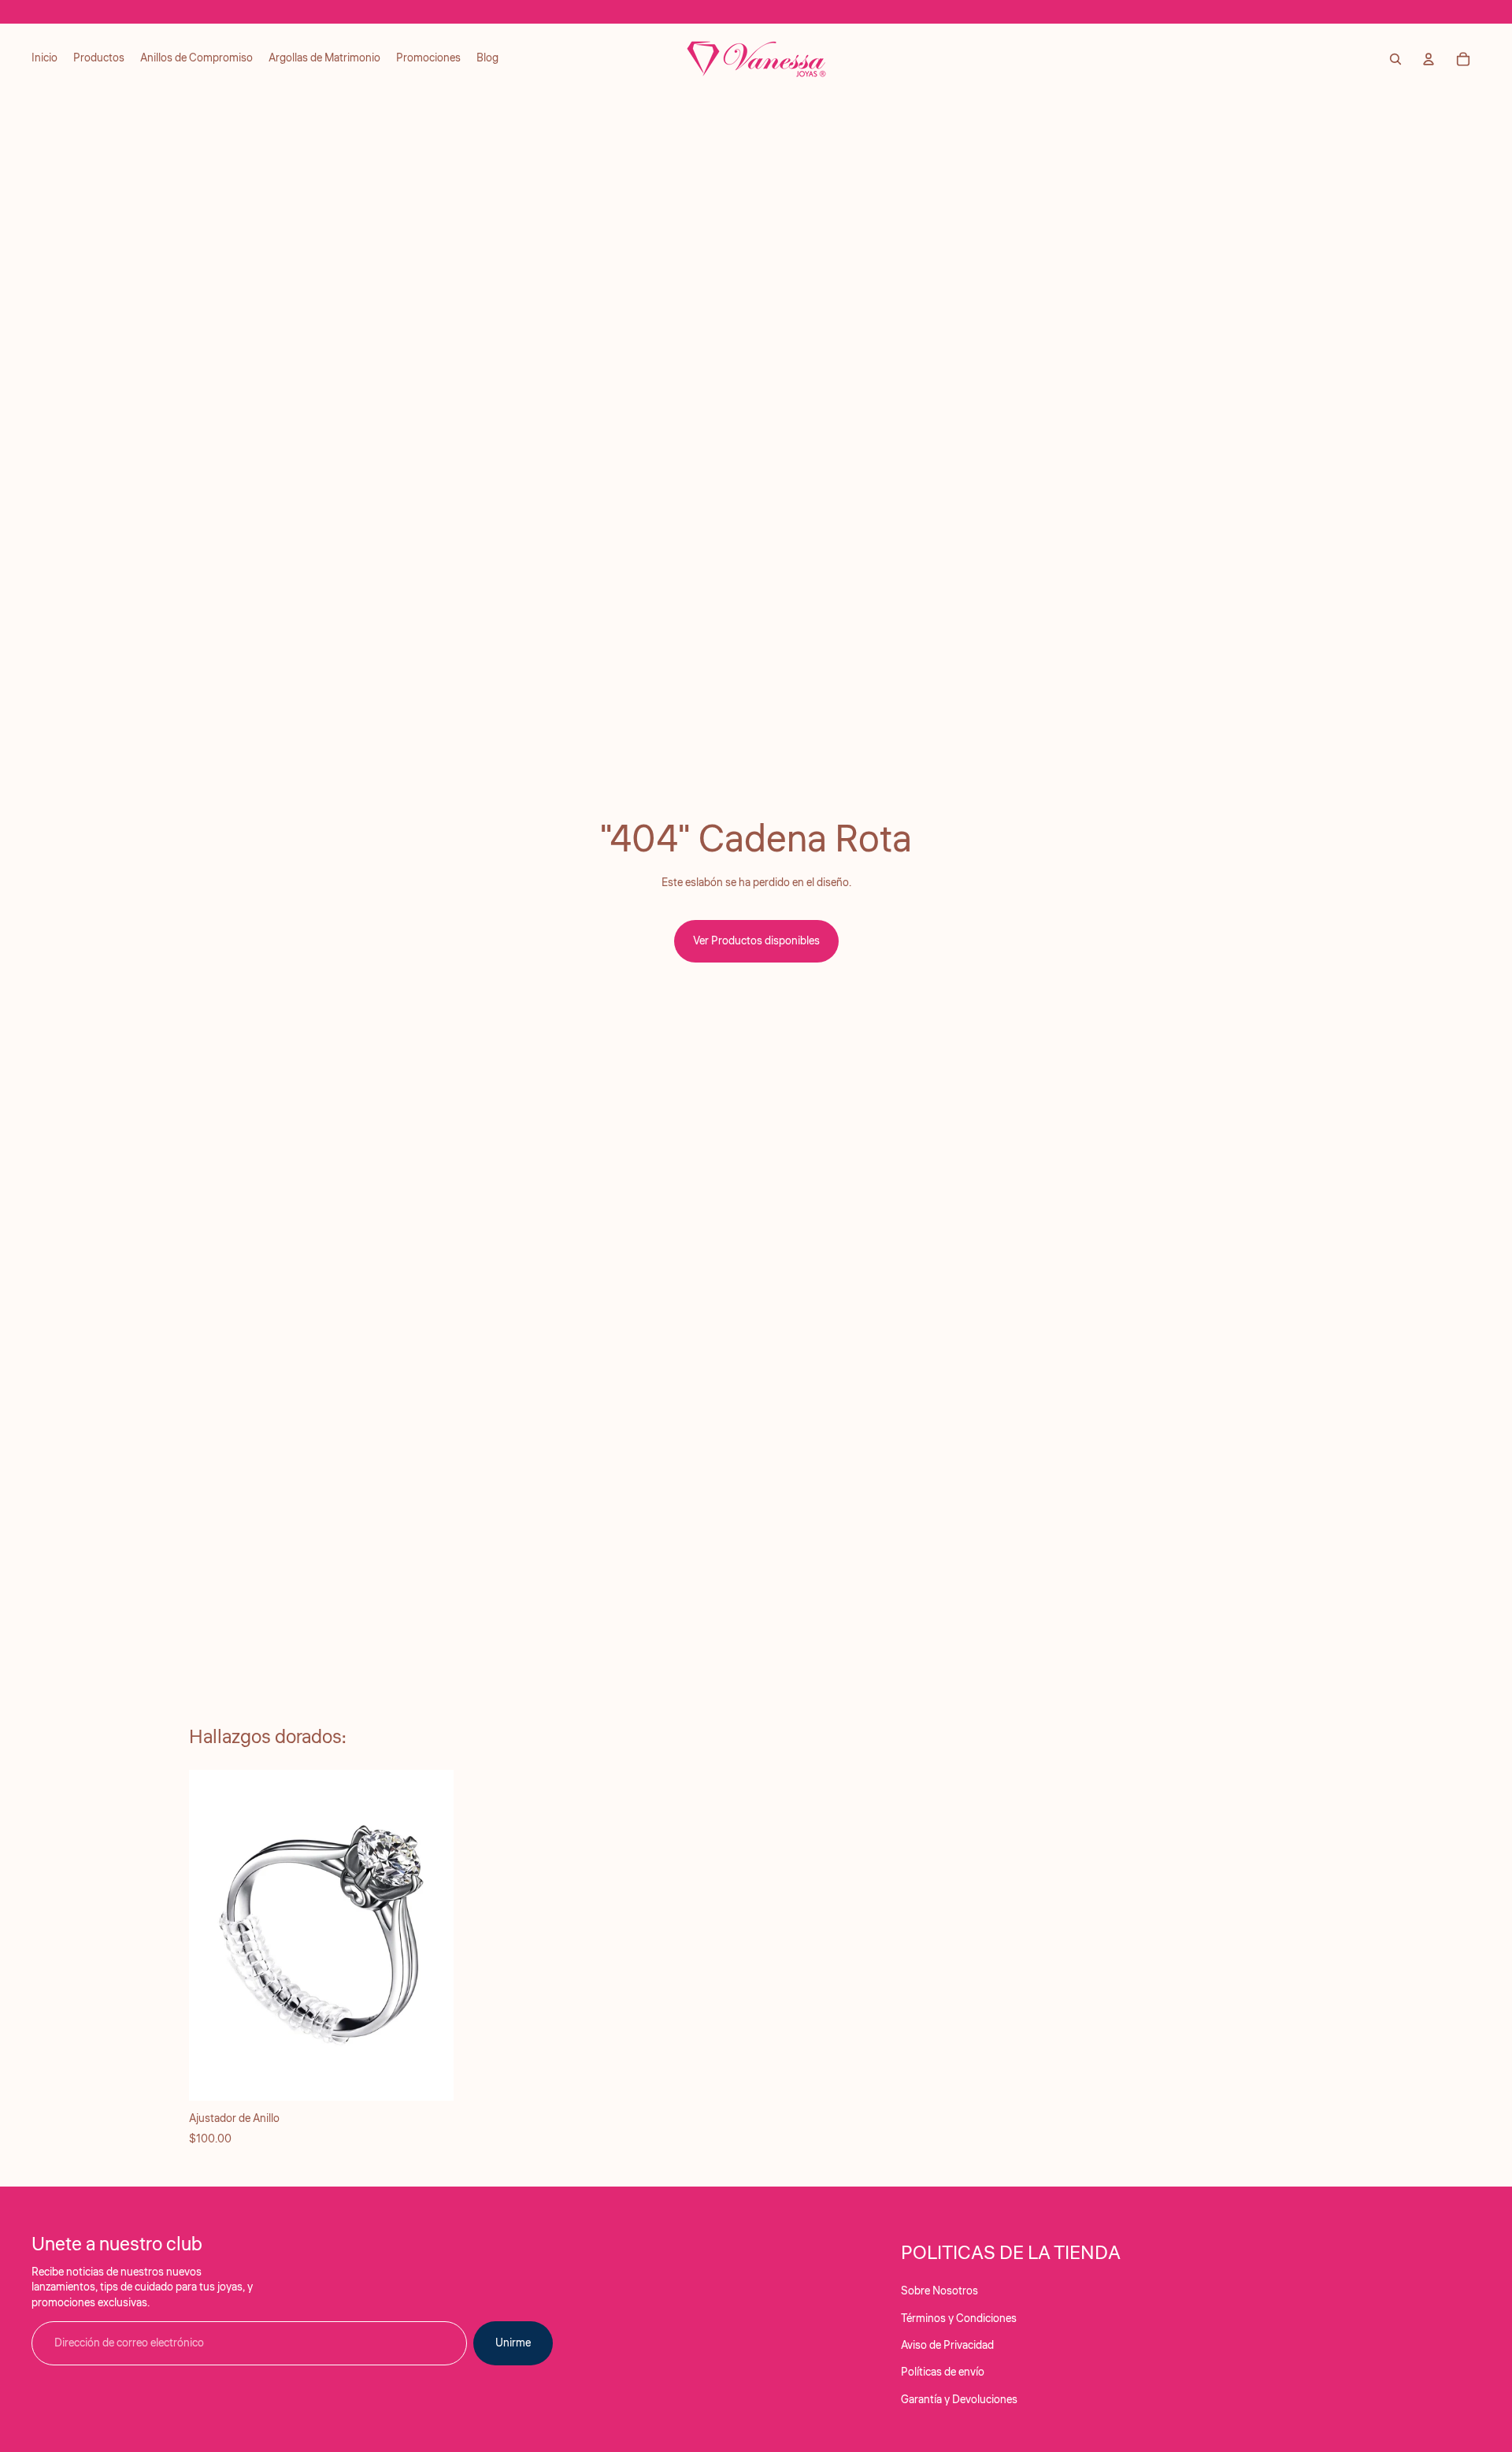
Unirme (513, 2343)
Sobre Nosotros (939, 2291)
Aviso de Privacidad (947, 2346)
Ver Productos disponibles (756, 941)
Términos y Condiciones (959, 2319)
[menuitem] (44, 59)
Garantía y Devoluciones (959, 2400)
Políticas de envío (943, 2372)
